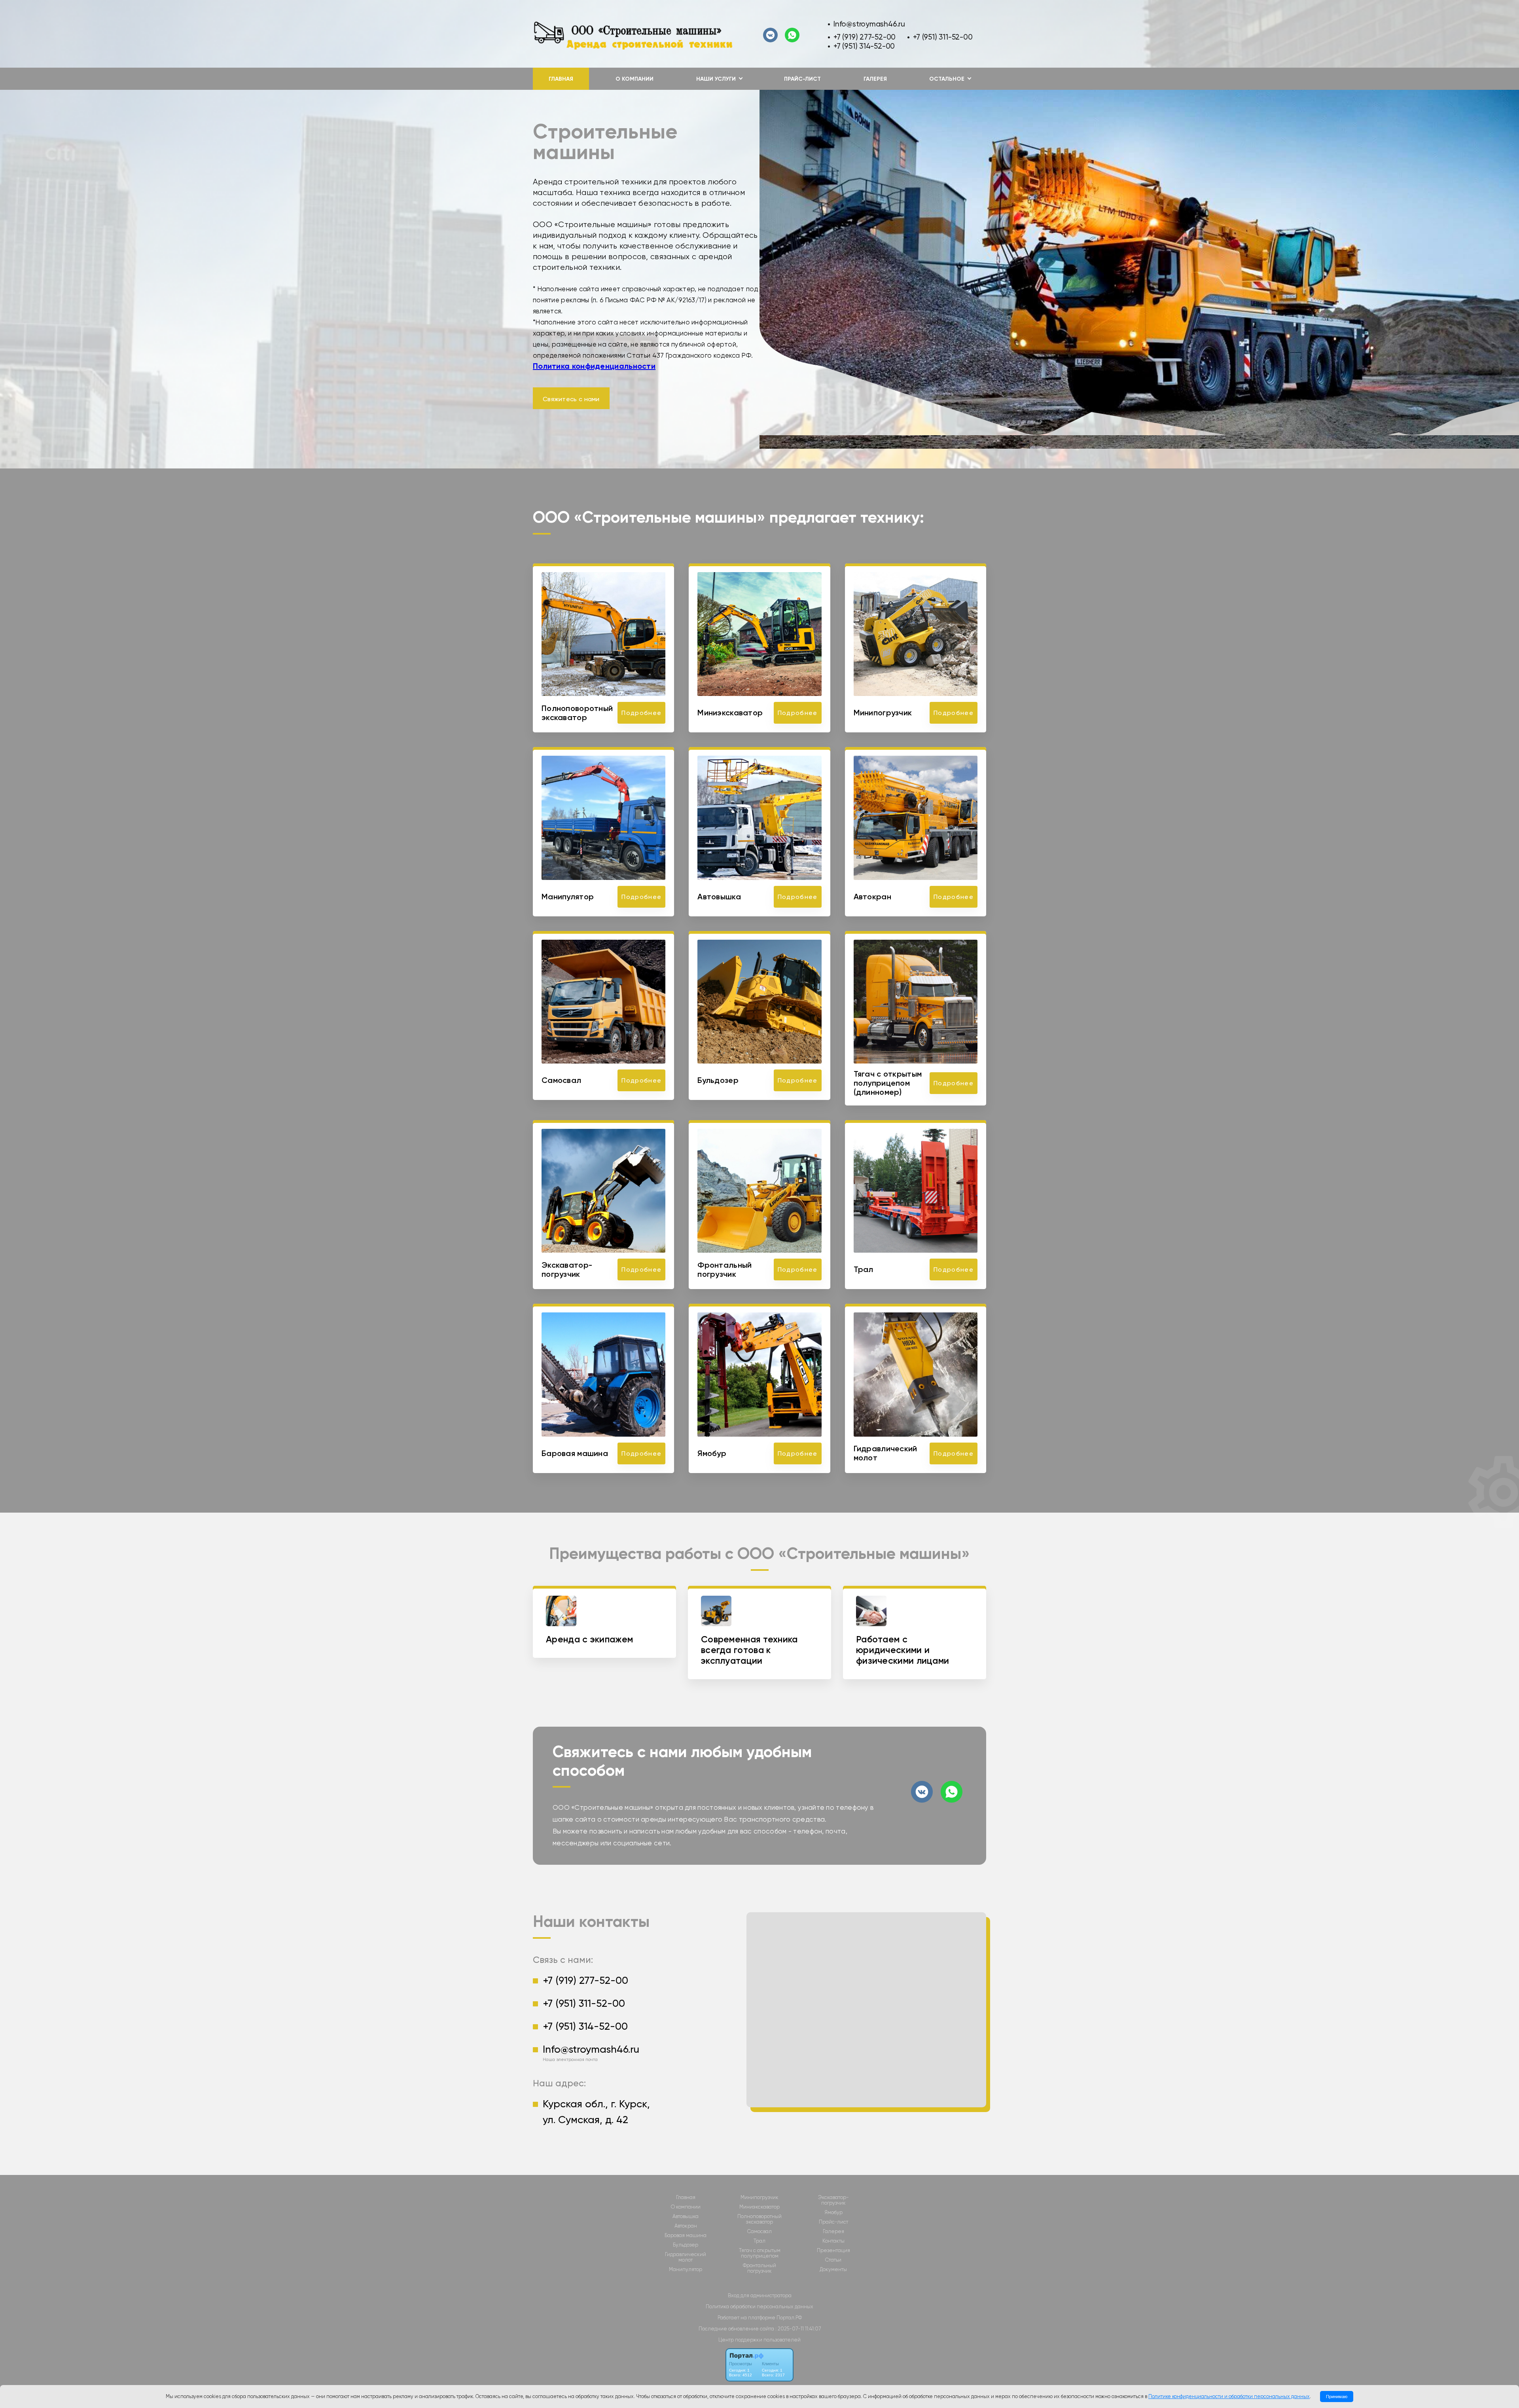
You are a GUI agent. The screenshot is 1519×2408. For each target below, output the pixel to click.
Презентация (833, 2251)
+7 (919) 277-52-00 (865, 37)
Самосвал (759, 2232)
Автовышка (686, 2216)
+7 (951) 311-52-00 (943, 37)
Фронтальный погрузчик (759, 2268)
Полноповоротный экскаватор (759, 2219)
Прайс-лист (802, 79)
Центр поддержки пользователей (759, 2340)
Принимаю (1337, 2397)
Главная (561, 79)
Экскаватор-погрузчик (833, 2200)
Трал (759, 2241)
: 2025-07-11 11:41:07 (798, 2329)
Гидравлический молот (686, 2257)
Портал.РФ (789, 2318)
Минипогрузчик (759, 2198)
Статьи (833, 2260)
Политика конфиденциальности (594, 366)
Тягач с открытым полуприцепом (760, 2253)
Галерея (875, 79)
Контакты (833, 2241)
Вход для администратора (760, 2295)
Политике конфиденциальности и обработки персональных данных (1229, 2396)
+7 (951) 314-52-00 (864, 46)
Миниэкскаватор (759, 2207)
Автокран (686, 2226)
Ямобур (833, 2213)
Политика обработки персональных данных (759, 2307)
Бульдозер (686, 2245)
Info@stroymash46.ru (869, 24)
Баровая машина (686, 2235)
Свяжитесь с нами (571, 399)
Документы (833, 2270)
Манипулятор (686, 2270)
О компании (634, 79)
